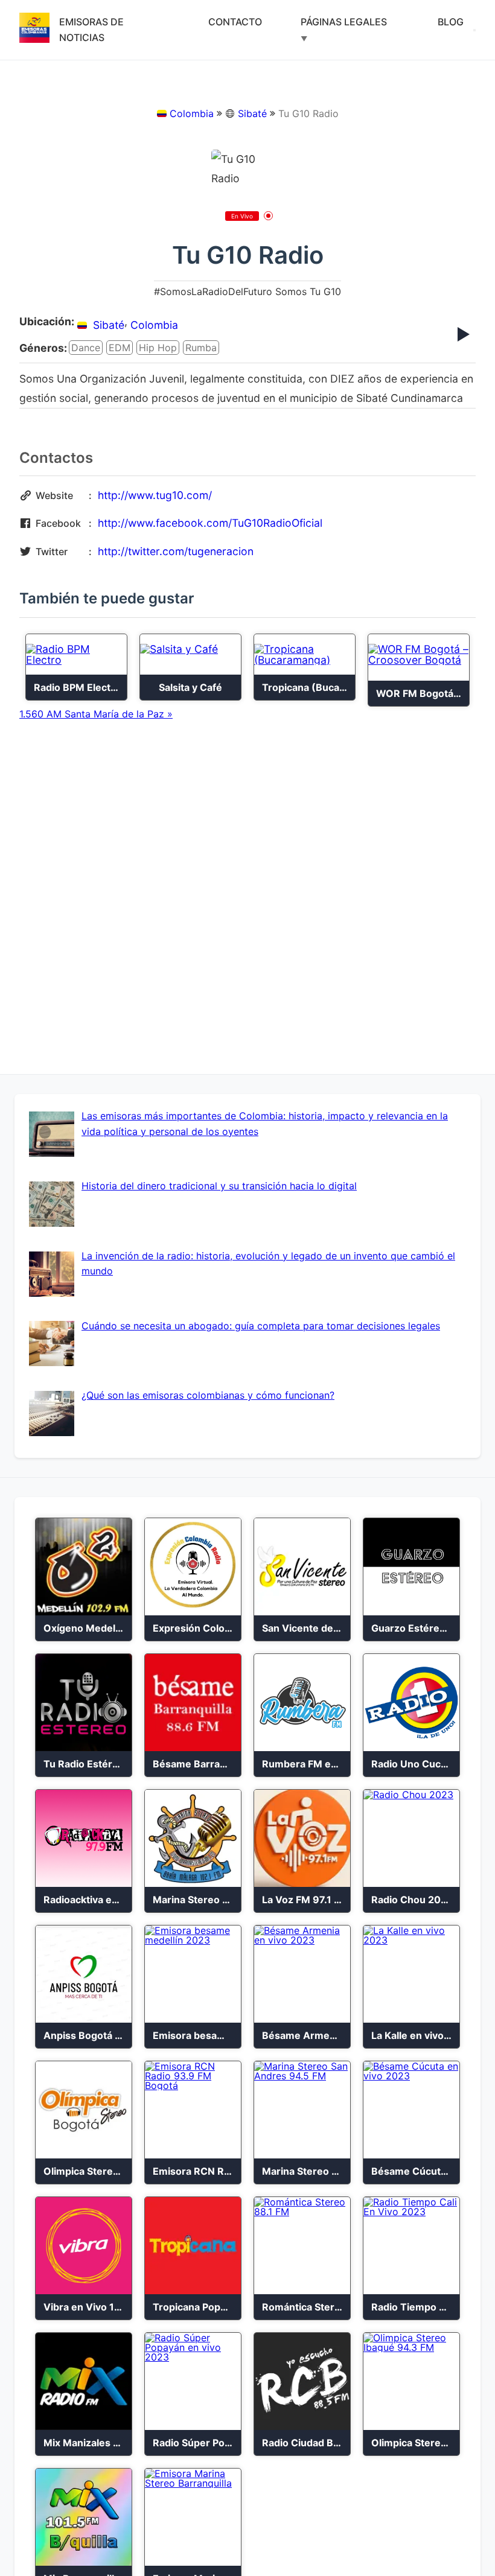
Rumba (201, 348)
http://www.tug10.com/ (155, 495)
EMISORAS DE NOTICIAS (91, 30)
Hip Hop (158, 348)
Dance (86, 348)
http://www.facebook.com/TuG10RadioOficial (210, 523)
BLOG (451, 22)
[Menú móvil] (474, 30)
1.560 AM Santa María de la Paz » (96, 714)
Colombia (192, 113)
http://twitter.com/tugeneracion (176, 551)
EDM (120, 348)
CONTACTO (235, 22)
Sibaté (252, 113)
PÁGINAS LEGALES (344, 22)
